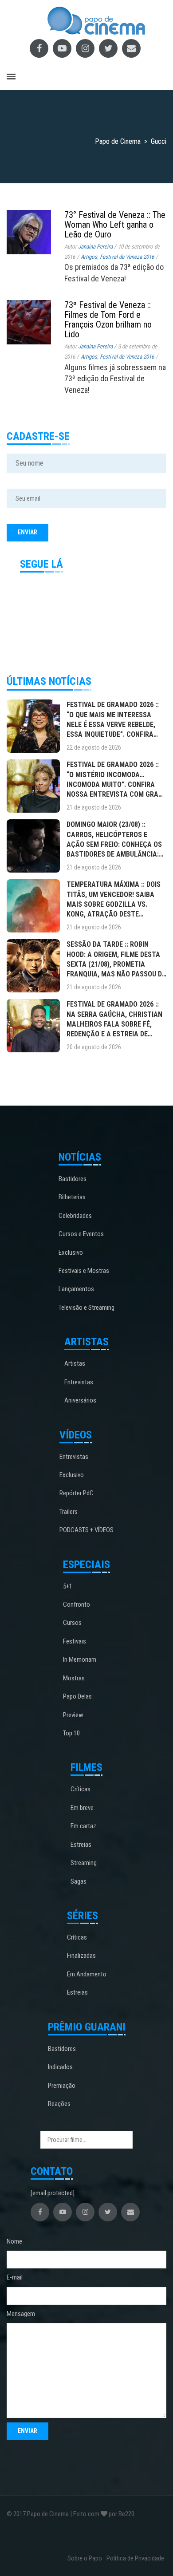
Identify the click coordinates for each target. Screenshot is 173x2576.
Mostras (74, 1678)
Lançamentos (76, 1289)
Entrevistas (79, 1382)
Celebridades (75, 1216)
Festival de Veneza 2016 (127, 257)
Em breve (82, 1808)
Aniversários (80, 1400)
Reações (59, 2104)
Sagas (79, 1881)
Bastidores (73, 1179)
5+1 (68, 1586)
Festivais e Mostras (84, 1271)
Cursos (72, 1623)
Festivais (75, 1641)
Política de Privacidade (135, 2558)
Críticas (81, 1789)
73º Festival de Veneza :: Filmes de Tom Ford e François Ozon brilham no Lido (108, 320)
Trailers (69, 1512)
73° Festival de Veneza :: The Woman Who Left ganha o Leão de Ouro (115, 225)
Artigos (89, 257)
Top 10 (71, 1733)
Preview (73, 1715)
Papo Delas (77, 1696)
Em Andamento (87, 1974)
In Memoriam (80, 1659)
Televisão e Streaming (86, 1308)
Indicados (60, 2067)
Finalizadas (81, 1956)
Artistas (75, 1363)
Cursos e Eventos (81, 1234)
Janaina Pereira (95, 247)
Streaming (84, 1863)
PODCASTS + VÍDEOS (86, 1530)
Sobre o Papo (85, 2558)
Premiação (62, 2086)
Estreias (81, 1845)
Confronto (77, 1604)
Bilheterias (72, 1197)
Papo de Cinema (48, 2514)
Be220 (126, 2514)
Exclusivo (71, 1252)
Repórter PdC (77, 1493)
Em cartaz (83, 1826)
